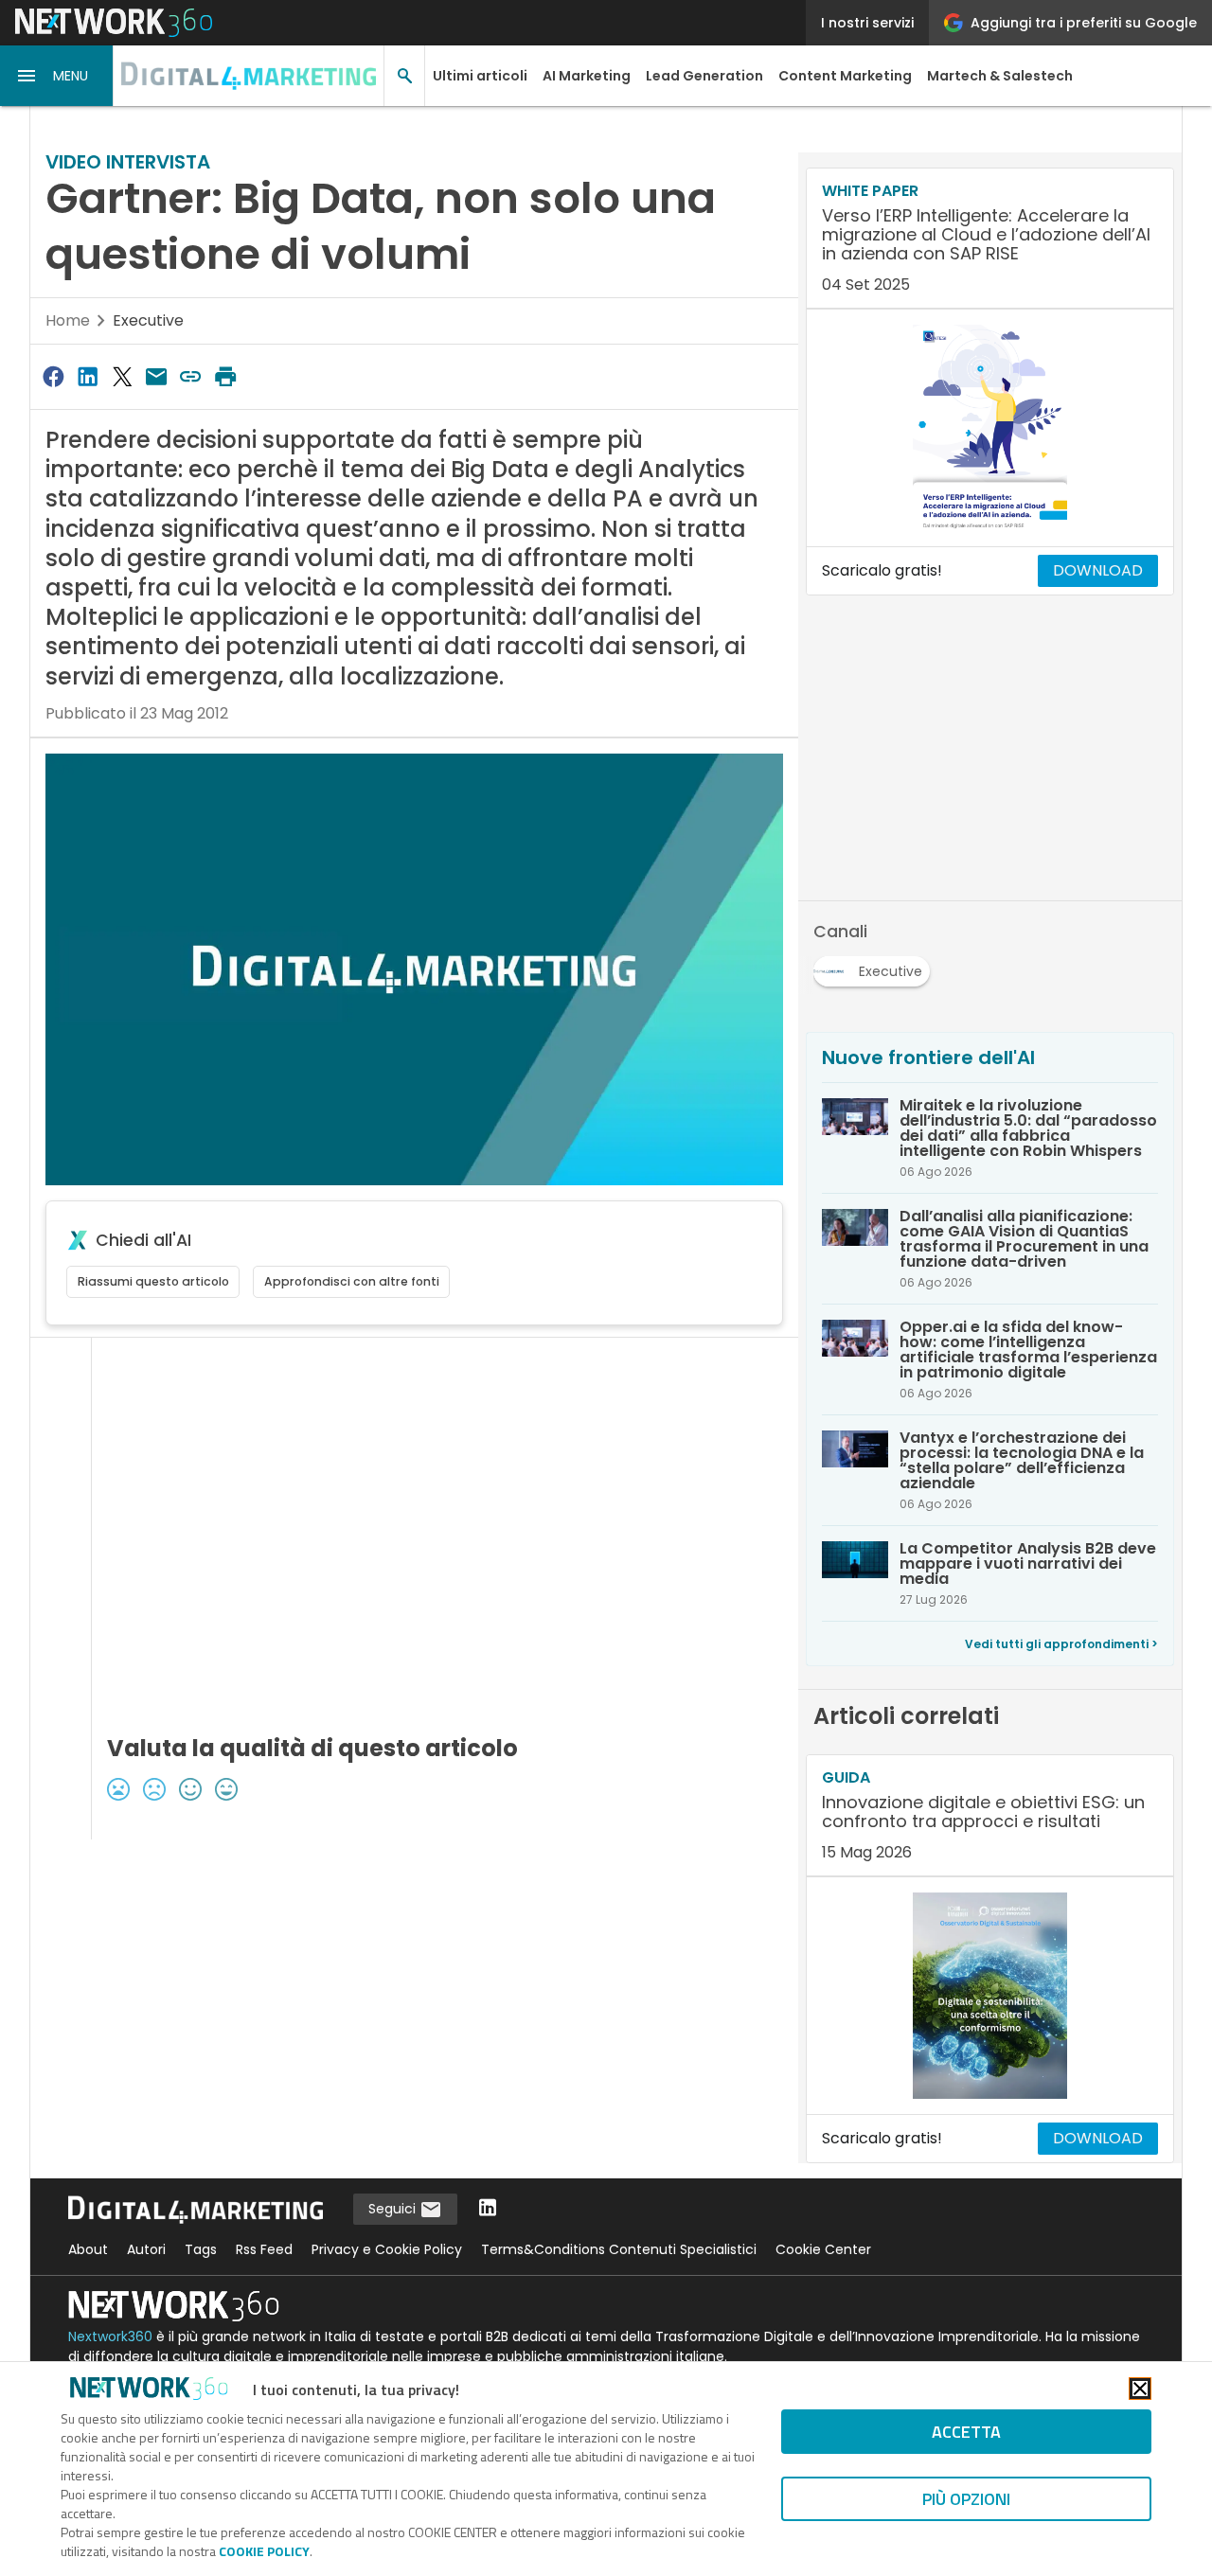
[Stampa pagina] (225, 376)
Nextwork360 (110, 2336)
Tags (201, 2249)
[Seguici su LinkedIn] (488, 2209)
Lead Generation (704, 76)
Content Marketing (845, 76)
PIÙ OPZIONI (966, 2499)
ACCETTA (966, 2432)
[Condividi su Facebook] (53, 376)
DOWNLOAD (1098, 570)
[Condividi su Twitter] (122, 376)
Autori (146, 2249)
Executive (148, 320)
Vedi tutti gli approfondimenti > (1061, 1644)
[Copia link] (191, 376)
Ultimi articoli (480, 76)
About (88, 2249)
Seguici (394, 2209)
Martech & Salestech (1000, 76)
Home (68, 320)
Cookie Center (823, 2249)
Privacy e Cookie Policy (387, 2249)
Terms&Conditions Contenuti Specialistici (619, 2249)
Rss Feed (264, 2249)
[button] (57, 76)
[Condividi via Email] (156, 376)
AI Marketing (587, 76)
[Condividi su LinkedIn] (87, 376)
